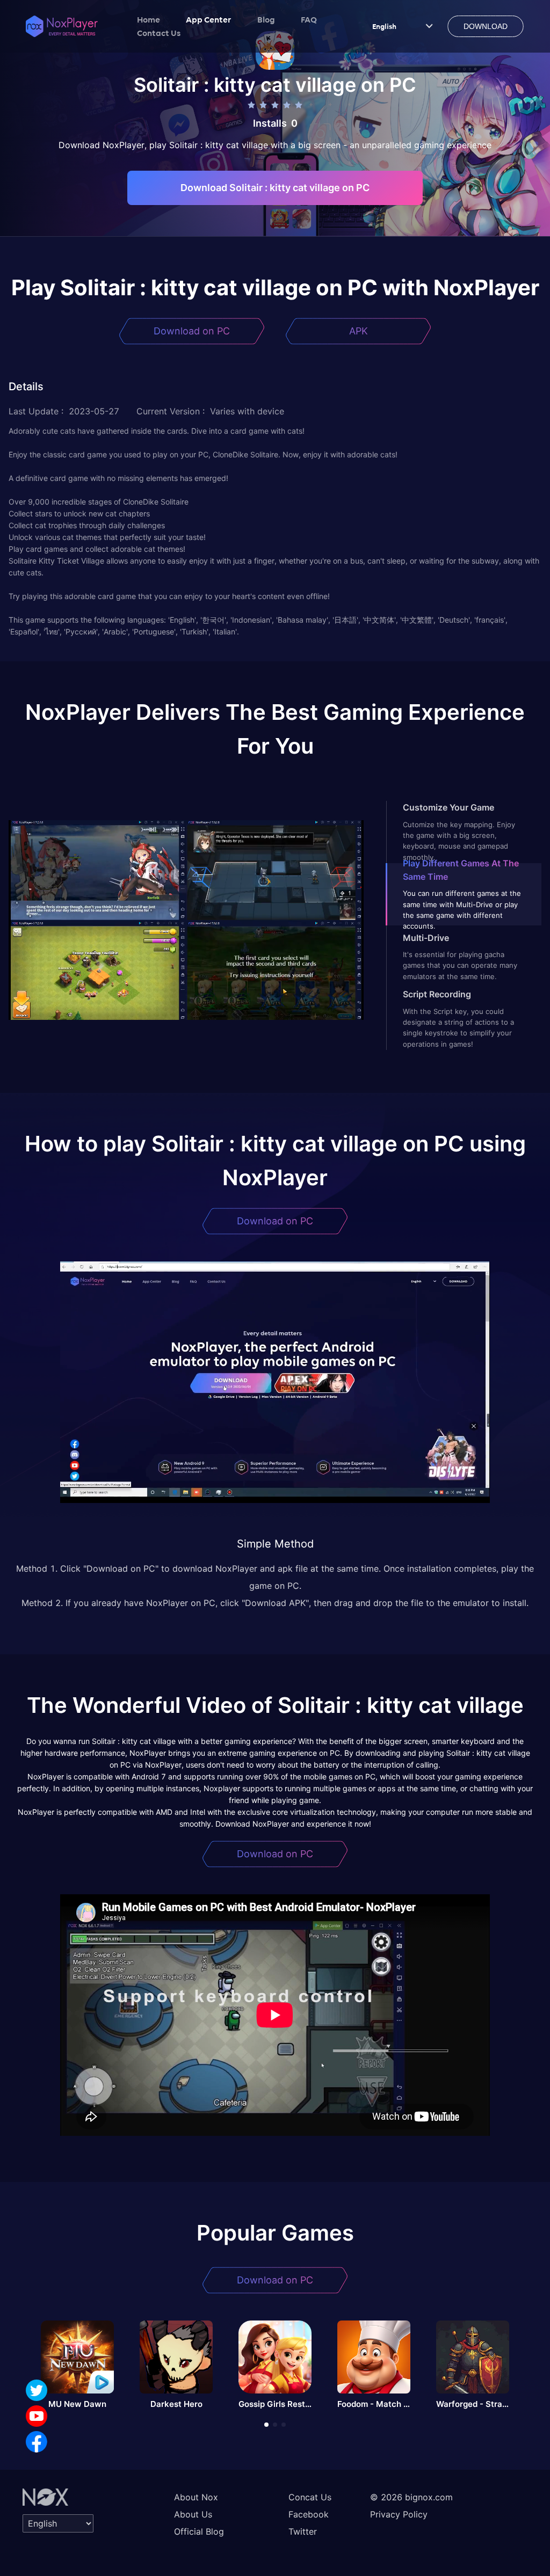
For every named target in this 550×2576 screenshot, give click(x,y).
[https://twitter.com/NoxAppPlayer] (37, 2390)
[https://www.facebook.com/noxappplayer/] (37, 2442)
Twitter (303, 2531)
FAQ (309, 19)
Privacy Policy (399, 2514)
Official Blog (199, 2531)
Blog (266, 19)
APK (359, 331)
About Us (193, 2514)
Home (149, 19)
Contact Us (159, 33)
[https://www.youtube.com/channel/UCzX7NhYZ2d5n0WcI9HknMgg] (37, 2416)
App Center (209, 19)
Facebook (309, 2514)
